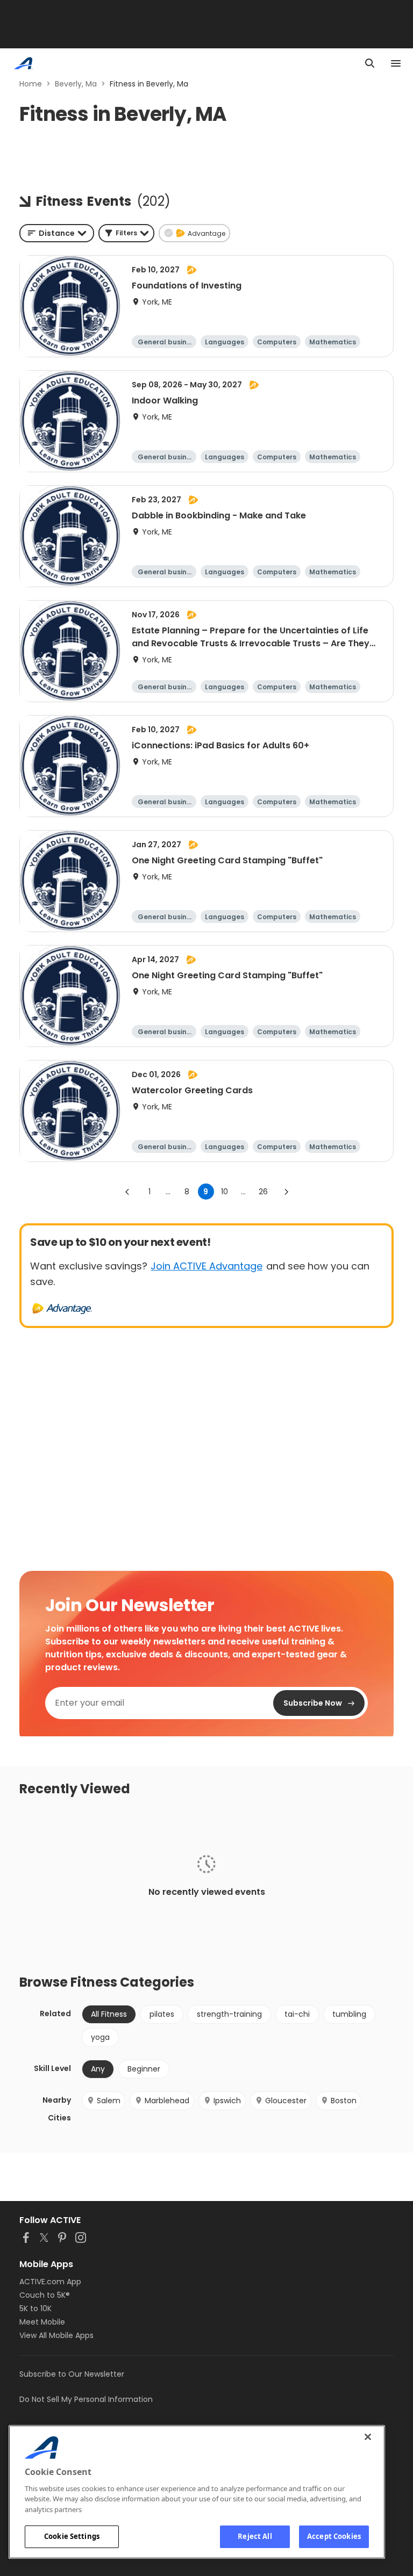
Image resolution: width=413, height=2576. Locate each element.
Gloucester (286, 2101)
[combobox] (57, 233)
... (168, 1192)
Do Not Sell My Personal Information (86, 2399)
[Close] (368, 2437)
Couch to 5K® (45, 2295)
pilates (162, 2014)
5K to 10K (35, 2308)
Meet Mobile (42, 2322)
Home (31, 84)
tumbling (349, 2014)
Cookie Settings (72, 2536)
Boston (344, 2101)
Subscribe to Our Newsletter (72, 2374)
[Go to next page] (286, 1192)
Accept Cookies (334, 2536)
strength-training (229, 2014)
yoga (100, 2037)
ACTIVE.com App (50, 2282)
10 (225, 1192)
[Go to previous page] (127, 1192)
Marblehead (167, 2101)
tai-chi (297, 2014)
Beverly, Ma (76, 84)
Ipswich (227, 2101)
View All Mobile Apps (56, 2335)
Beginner (144, 2069)
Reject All (255, 2536)
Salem (109, 2101)
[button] (126, 233)
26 (263, 1192)
